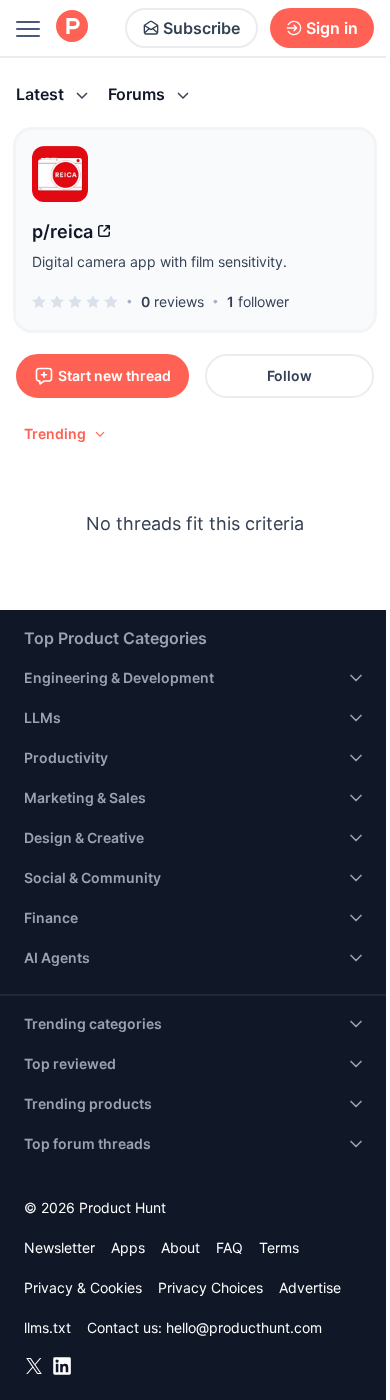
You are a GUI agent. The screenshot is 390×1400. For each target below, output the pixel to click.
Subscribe (201, 28)
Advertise (310, 1287)
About (180, 1247)
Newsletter (59, 1247)
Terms (279, 1247)
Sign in (332, 28)
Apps (128, 1247)
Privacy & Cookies (83, 1287)
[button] (66, 434)
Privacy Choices (210, 1287)
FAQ (229, 1247)
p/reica (62, 231)
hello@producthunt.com (244, 1327)
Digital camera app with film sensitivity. (159, 261)
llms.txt (47, 1327)
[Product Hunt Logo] (72, 27)
